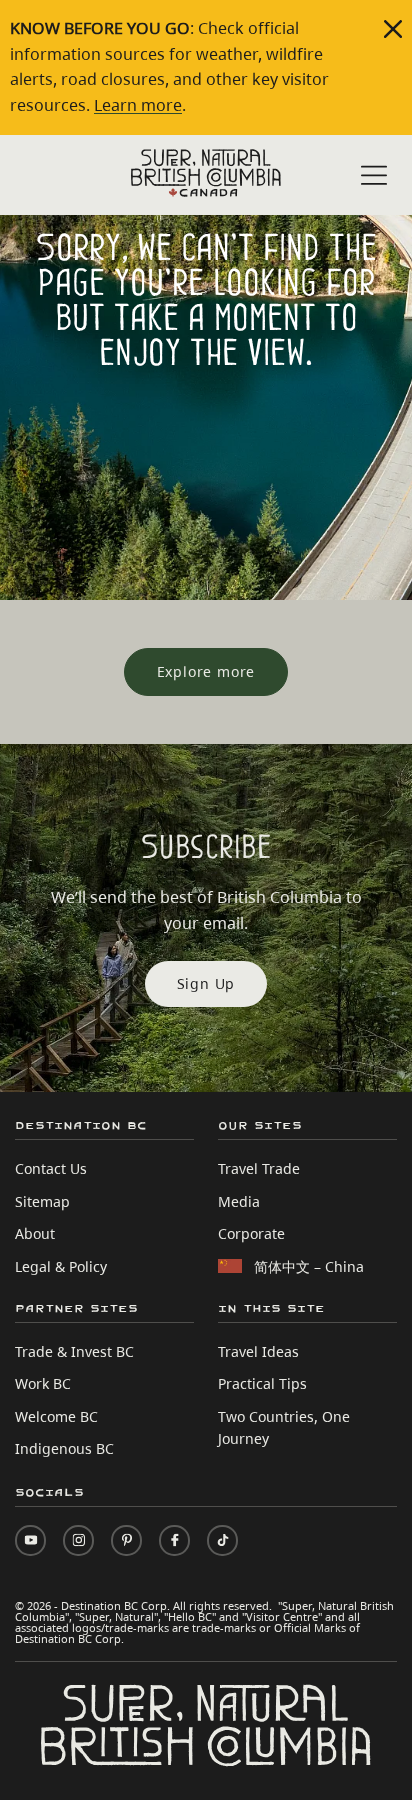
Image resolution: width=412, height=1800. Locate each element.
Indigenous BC (64, 1448)
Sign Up (206, 983)
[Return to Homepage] (206, 173)
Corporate (251, 1233)
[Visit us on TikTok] (222, 1540)
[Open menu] (374, 176)
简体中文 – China (309, 1266)
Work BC (43, 1383)
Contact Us (51, 1168)
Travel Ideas (258, 1351)
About (35, 1233)
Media (239, 1201)
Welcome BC (56, 1416)
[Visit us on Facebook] (174, 1540)
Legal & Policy (61, 1266)
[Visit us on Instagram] (78, 1540)
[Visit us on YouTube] (30, 1540)
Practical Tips (262, 1383)
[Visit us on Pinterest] (126, 1540)
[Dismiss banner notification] (393, 29)
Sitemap (42, 1201)
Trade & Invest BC (74, 1351)
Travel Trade (259, 1168)
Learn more (138, 105)
